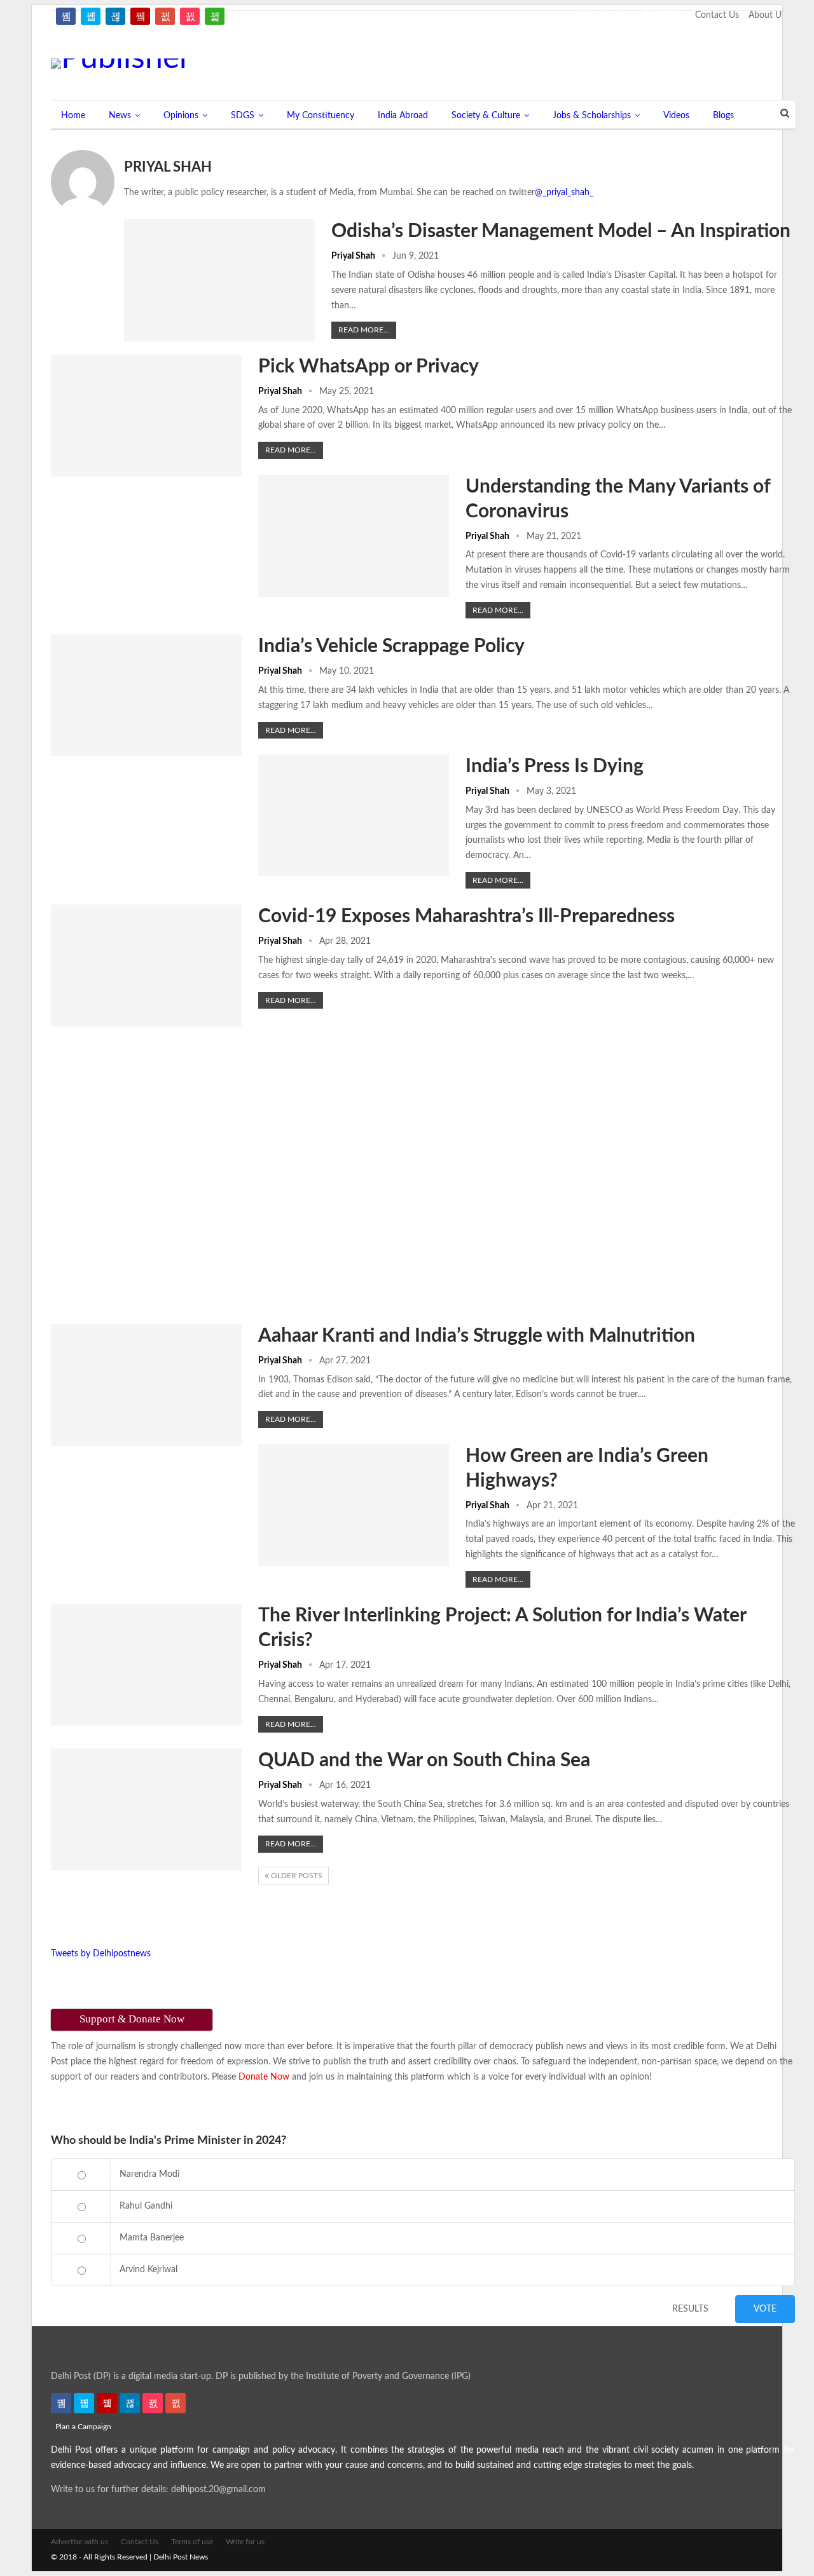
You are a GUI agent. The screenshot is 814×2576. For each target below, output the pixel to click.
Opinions (181, 116)
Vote (765, 2309)
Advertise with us (79, 2542)
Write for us (245, 2542)
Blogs (723, 116)
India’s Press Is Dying (555, 767)
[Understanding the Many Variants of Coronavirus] (354, 536)
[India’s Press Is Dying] (354, 815)
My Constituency (321, 116)
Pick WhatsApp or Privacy (369, 367)
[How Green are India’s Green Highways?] (354, 1505)
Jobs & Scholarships (592, 116)
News (120, 116)
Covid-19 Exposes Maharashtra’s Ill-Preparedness (466, 917)
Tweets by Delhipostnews (101, 1954)
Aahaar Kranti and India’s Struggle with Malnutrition (477, 1336)
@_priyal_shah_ (564, 193)
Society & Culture (486, 116)
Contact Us (717, 15)
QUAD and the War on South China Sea (424, 1761)
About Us (767, 15)
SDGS (243, 116)
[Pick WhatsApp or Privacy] (146, 416)
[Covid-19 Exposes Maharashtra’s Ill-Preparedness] (146, 965)
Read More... (364, 330)
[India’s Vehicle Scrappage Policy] (146, 695)
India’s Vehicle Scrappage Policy (391, 646)
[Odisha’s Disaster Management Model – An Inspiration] (219, 280)
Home (73, 116)
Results (690, 2309)
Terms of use (192, 2542)
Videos (676, 116)
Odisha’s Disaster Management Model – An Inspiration (561, 231)
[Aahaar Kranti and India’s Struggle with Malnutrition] (146, 1385)
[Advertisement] (604, 59)
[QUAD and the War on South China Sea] (146, 1809)
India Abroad (403, 116)
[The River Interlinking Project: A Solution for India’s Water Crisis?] (146, 1665)
